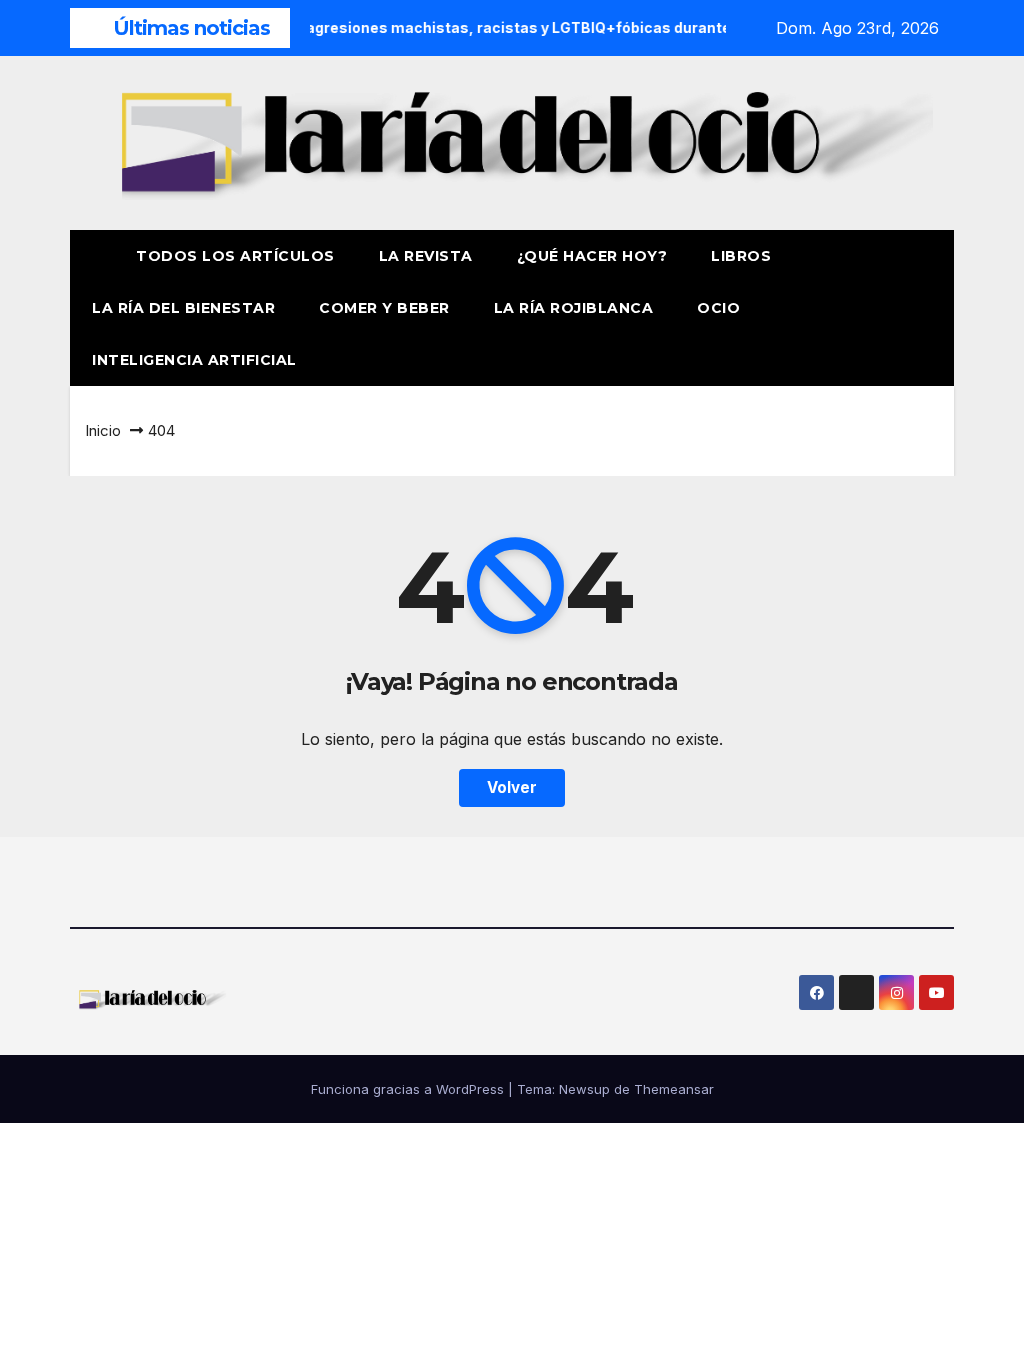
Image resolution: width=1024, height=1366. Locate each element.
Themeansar (674, 1089)
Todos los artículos (235, 256)
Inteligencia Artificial (194, 360)
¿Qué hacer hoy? (592, 256)
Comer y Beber (384, 308)
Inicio (103, 430)
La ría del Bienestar (183, 308)
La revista (426, 256)
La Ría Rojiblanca (574, 308)
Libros (741, 256)
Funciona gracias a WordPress (409, 1089)
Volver (512, 787)
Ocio (721, 308)
